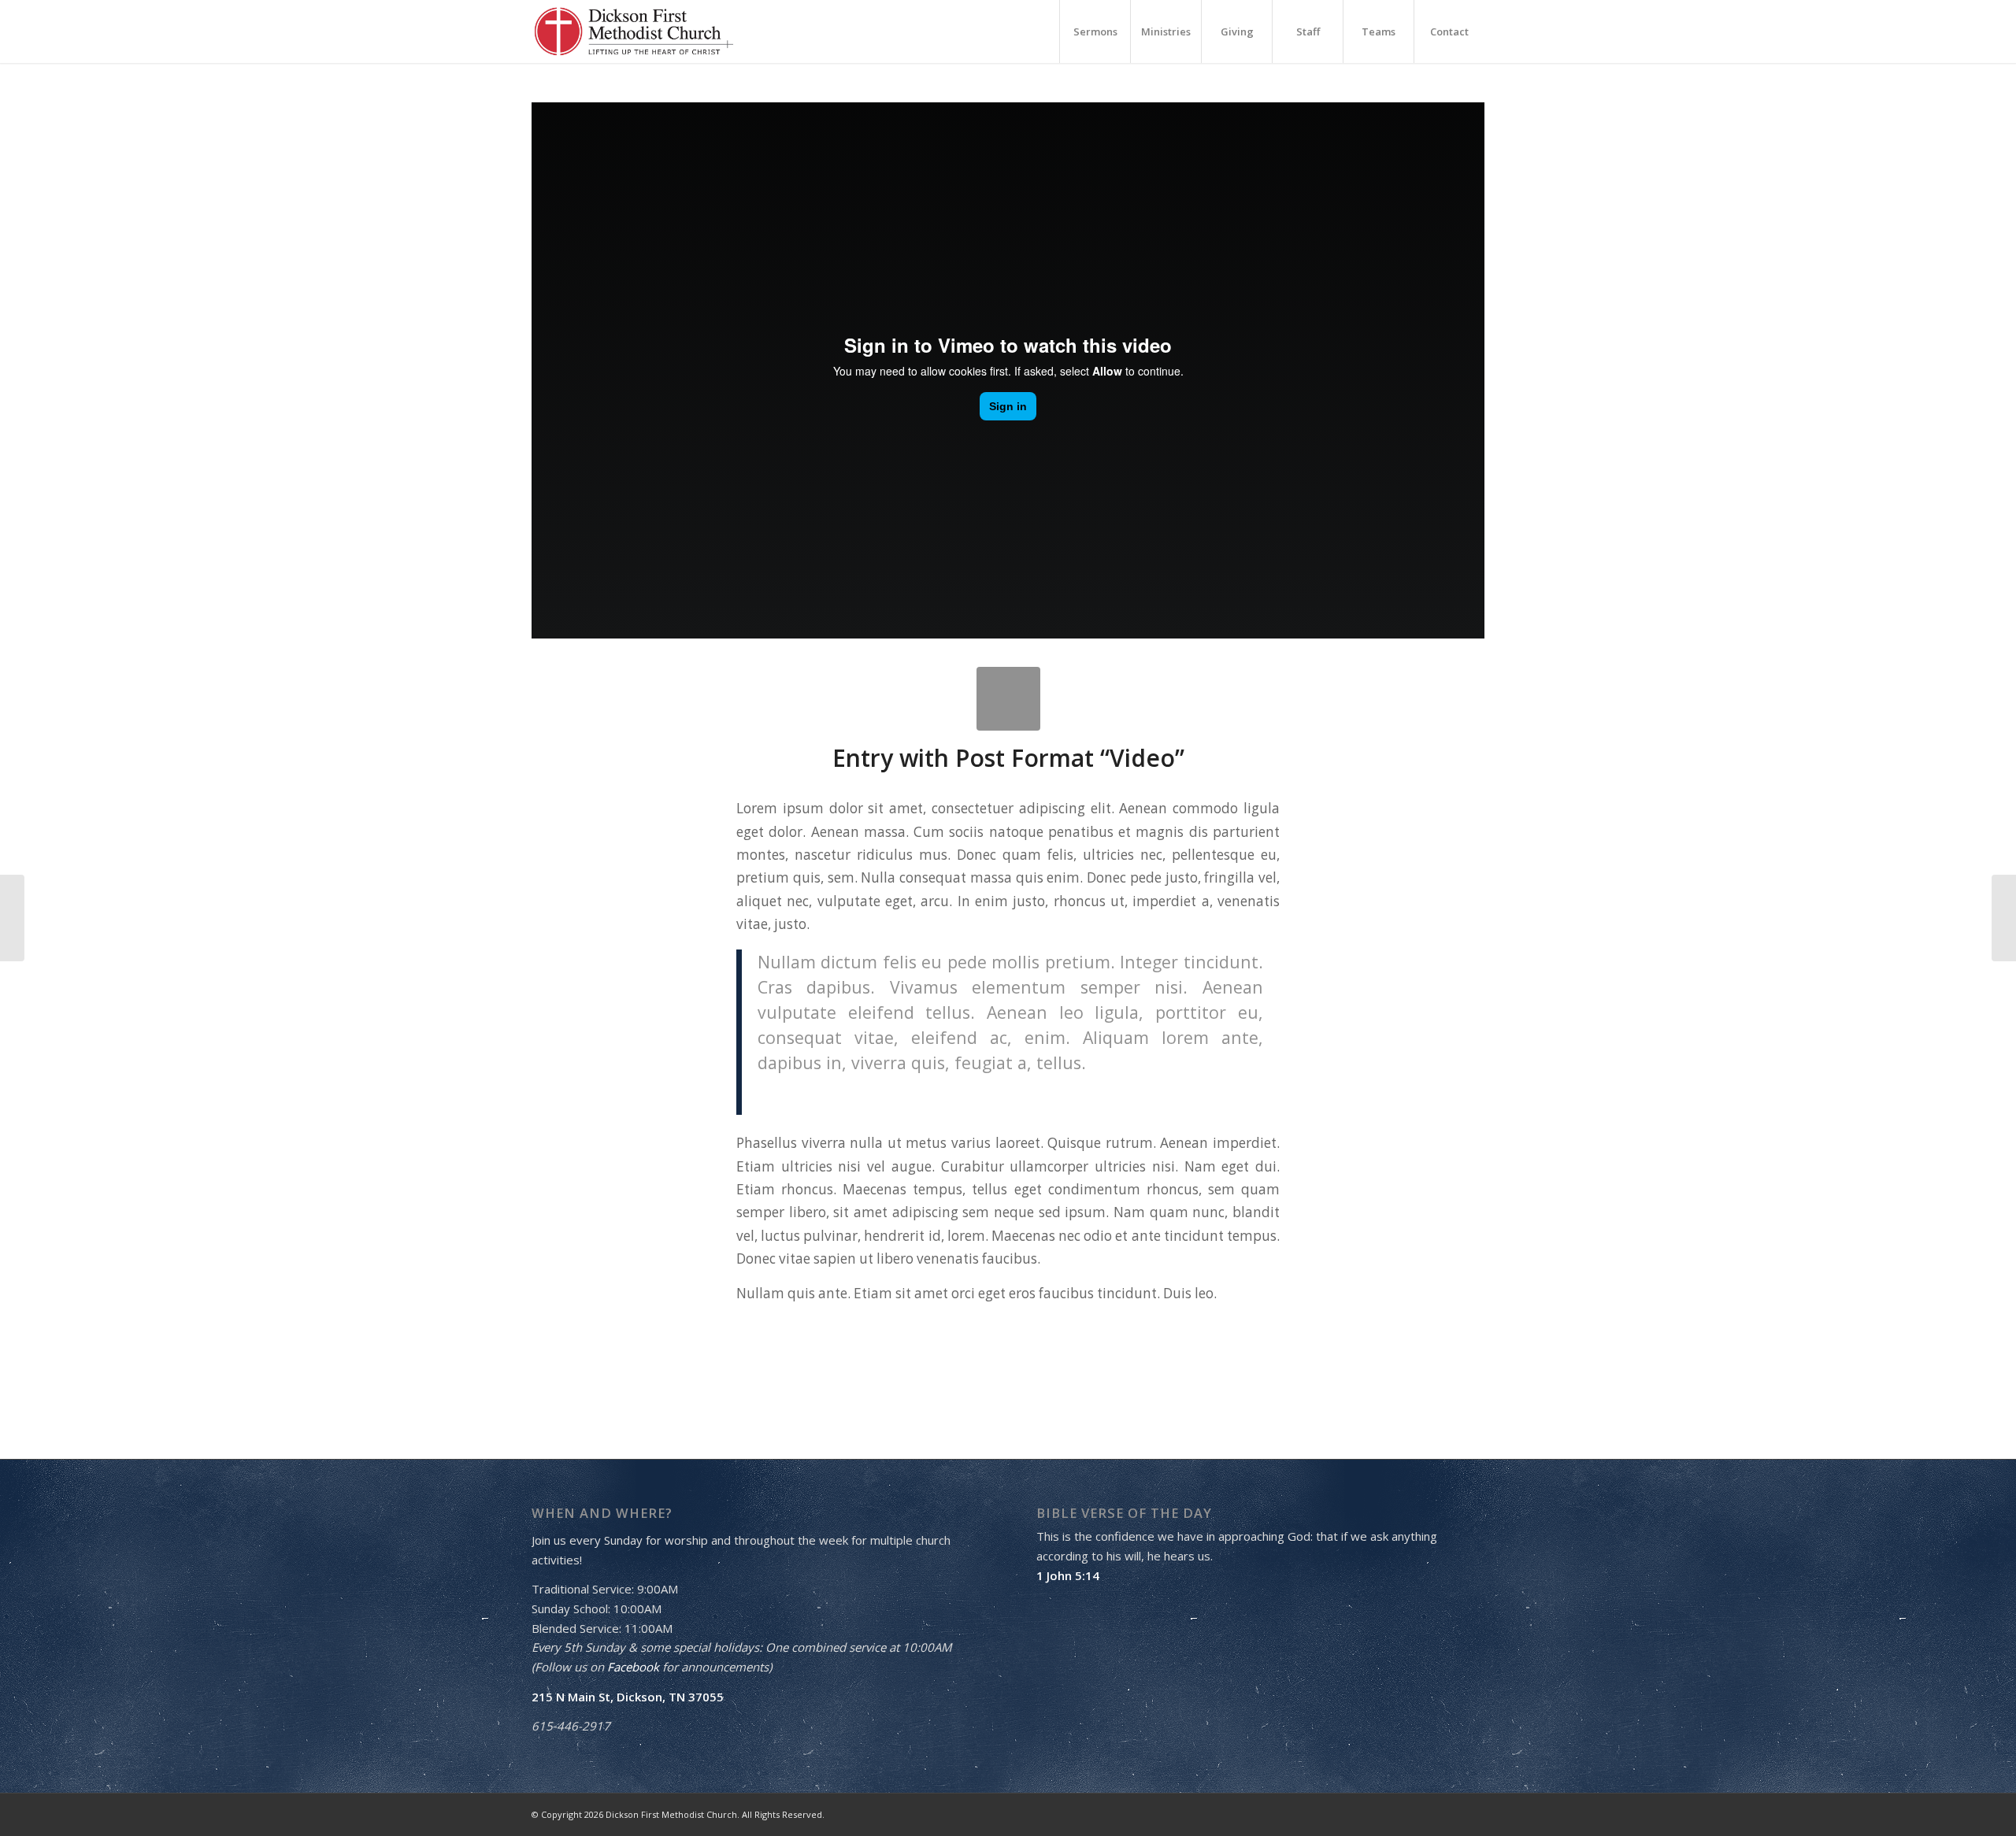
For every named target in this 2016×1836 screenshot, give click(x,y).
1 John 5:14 (1068, 1575)
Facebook (633, 1667)
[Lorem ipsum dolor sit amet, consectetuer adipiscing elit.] (1008, 699)
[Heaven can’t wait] (12, 918)
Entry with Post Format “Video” (1008, 758)
